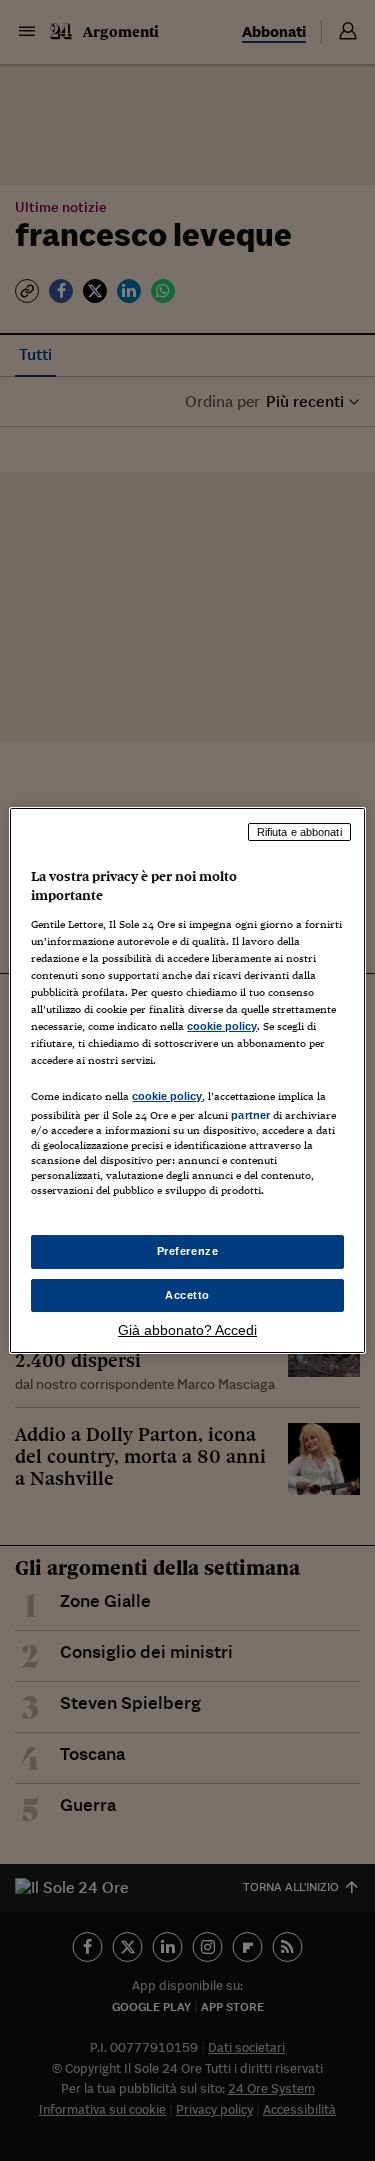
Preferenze (188, 1251)
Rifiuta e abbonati (299, 832)
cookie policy (222, 1026)
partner (250, 1115)
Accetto (187, 1295)
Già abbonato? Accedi (187, 1330)
